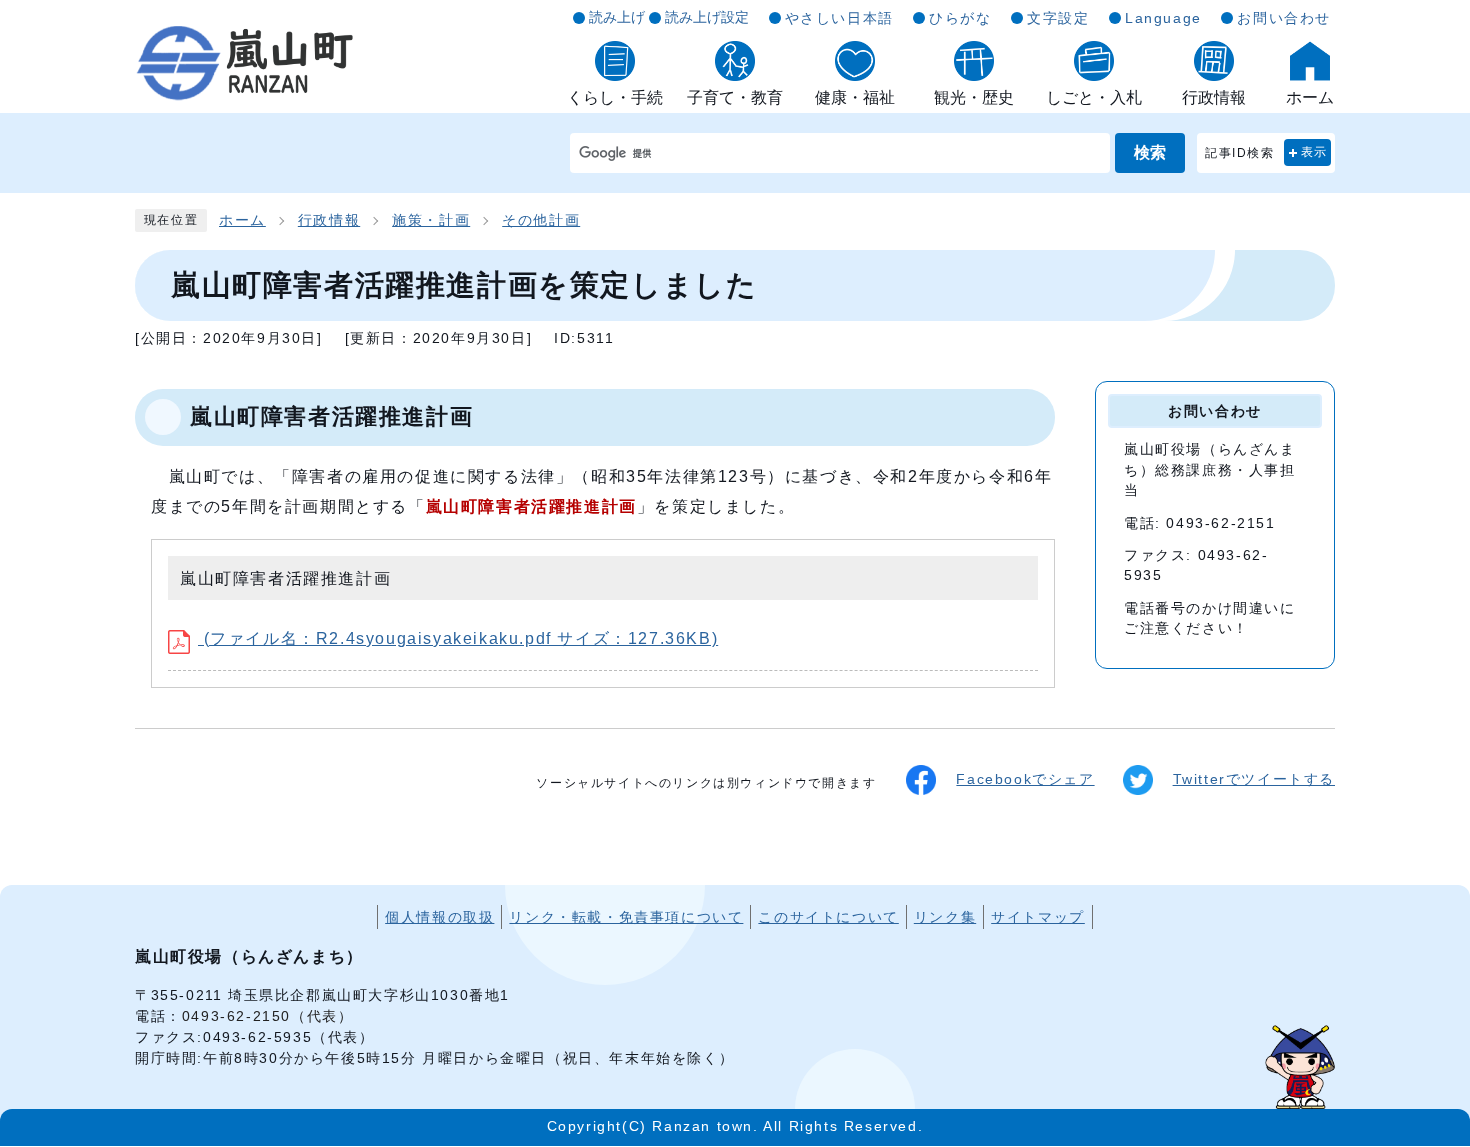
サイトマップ (1038, 917)
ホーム (242, 220)
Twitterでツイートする (1254, 779)
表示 (1314, 152)
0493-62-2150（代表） (268, 1016)
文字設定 (1058, 18)
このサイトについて (828, 917)
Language (1163, 18)
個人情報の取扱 (439, 917)
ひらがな (960, 18)
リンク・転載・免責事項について (626, 917)
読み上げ (617, 17)
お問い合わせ (1284, 18)
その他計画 (541, 220)
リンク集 (945, 917)
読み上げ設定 (707, 17)
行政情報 (329, 220)
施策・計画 (431, 220)
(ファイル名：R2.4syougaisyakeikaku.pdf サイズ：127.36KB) (458, 638)
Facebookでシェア (1025, 779)
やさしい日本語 (839, 18)
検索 (1150, 152)
